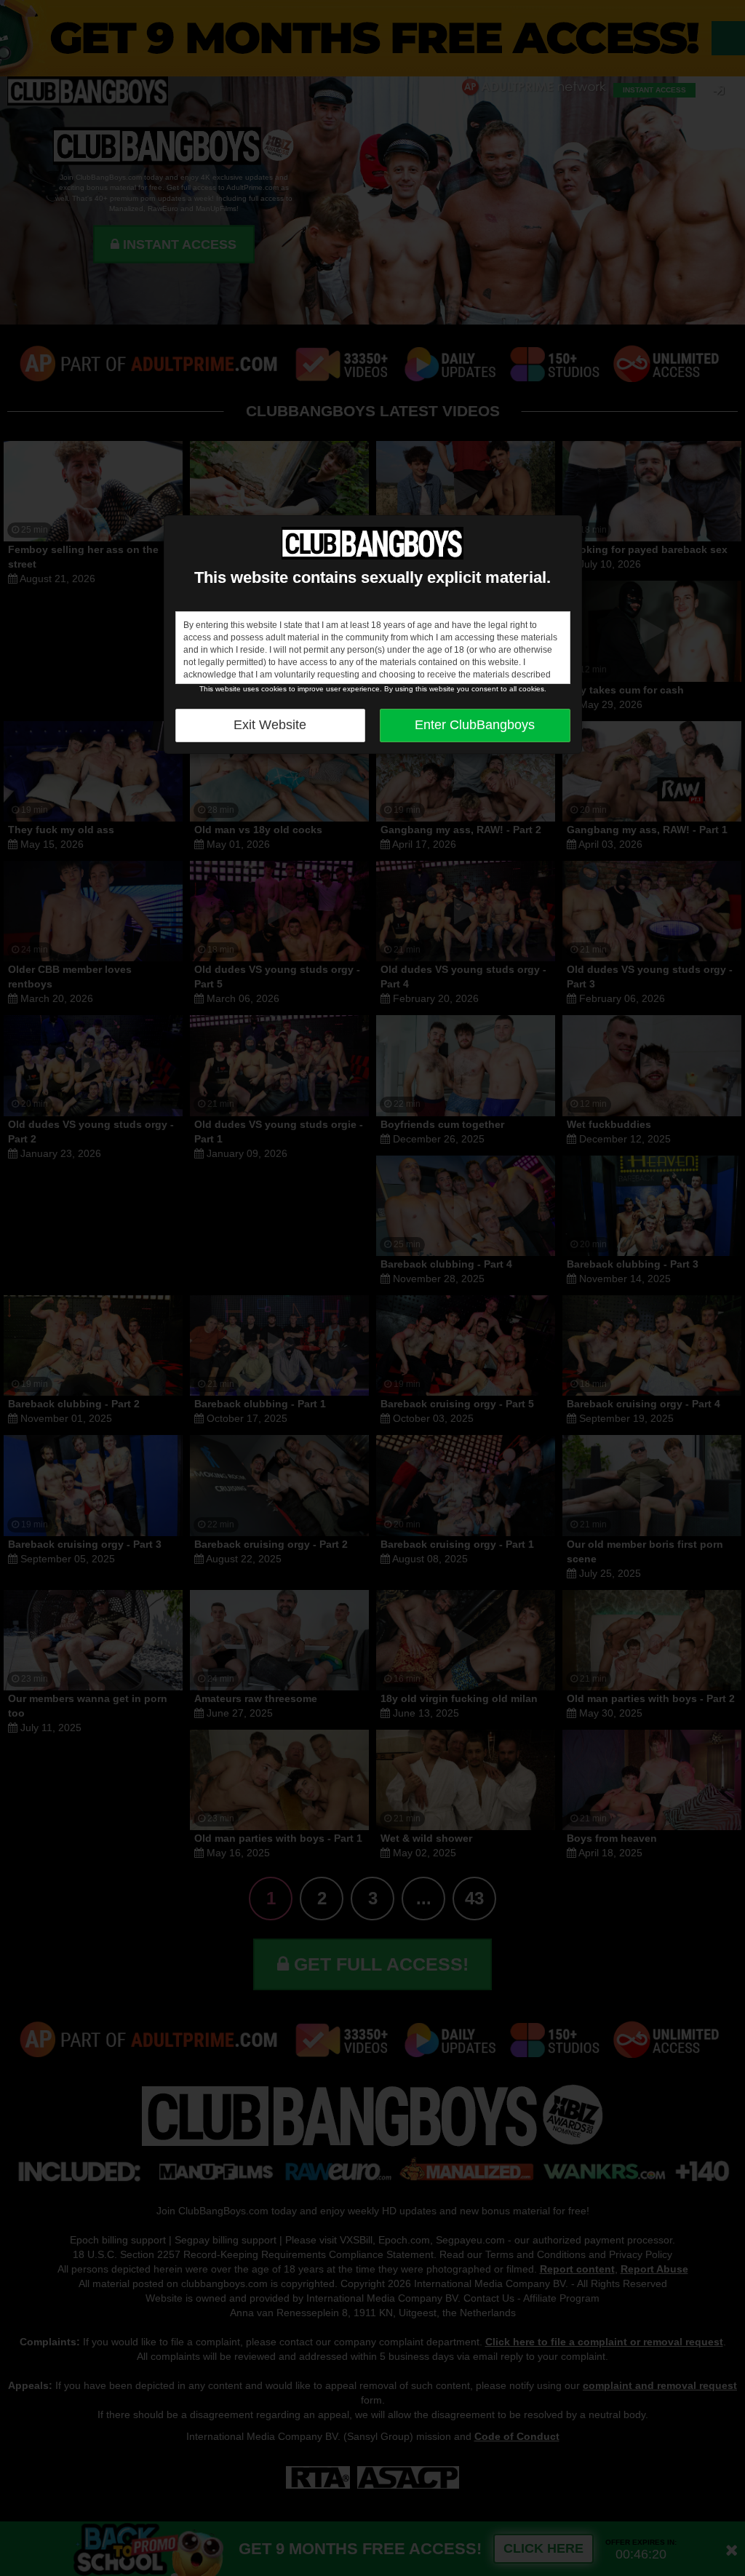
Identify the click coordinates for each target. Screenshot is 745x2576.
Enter (475, 725)
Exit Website (270, 725)
